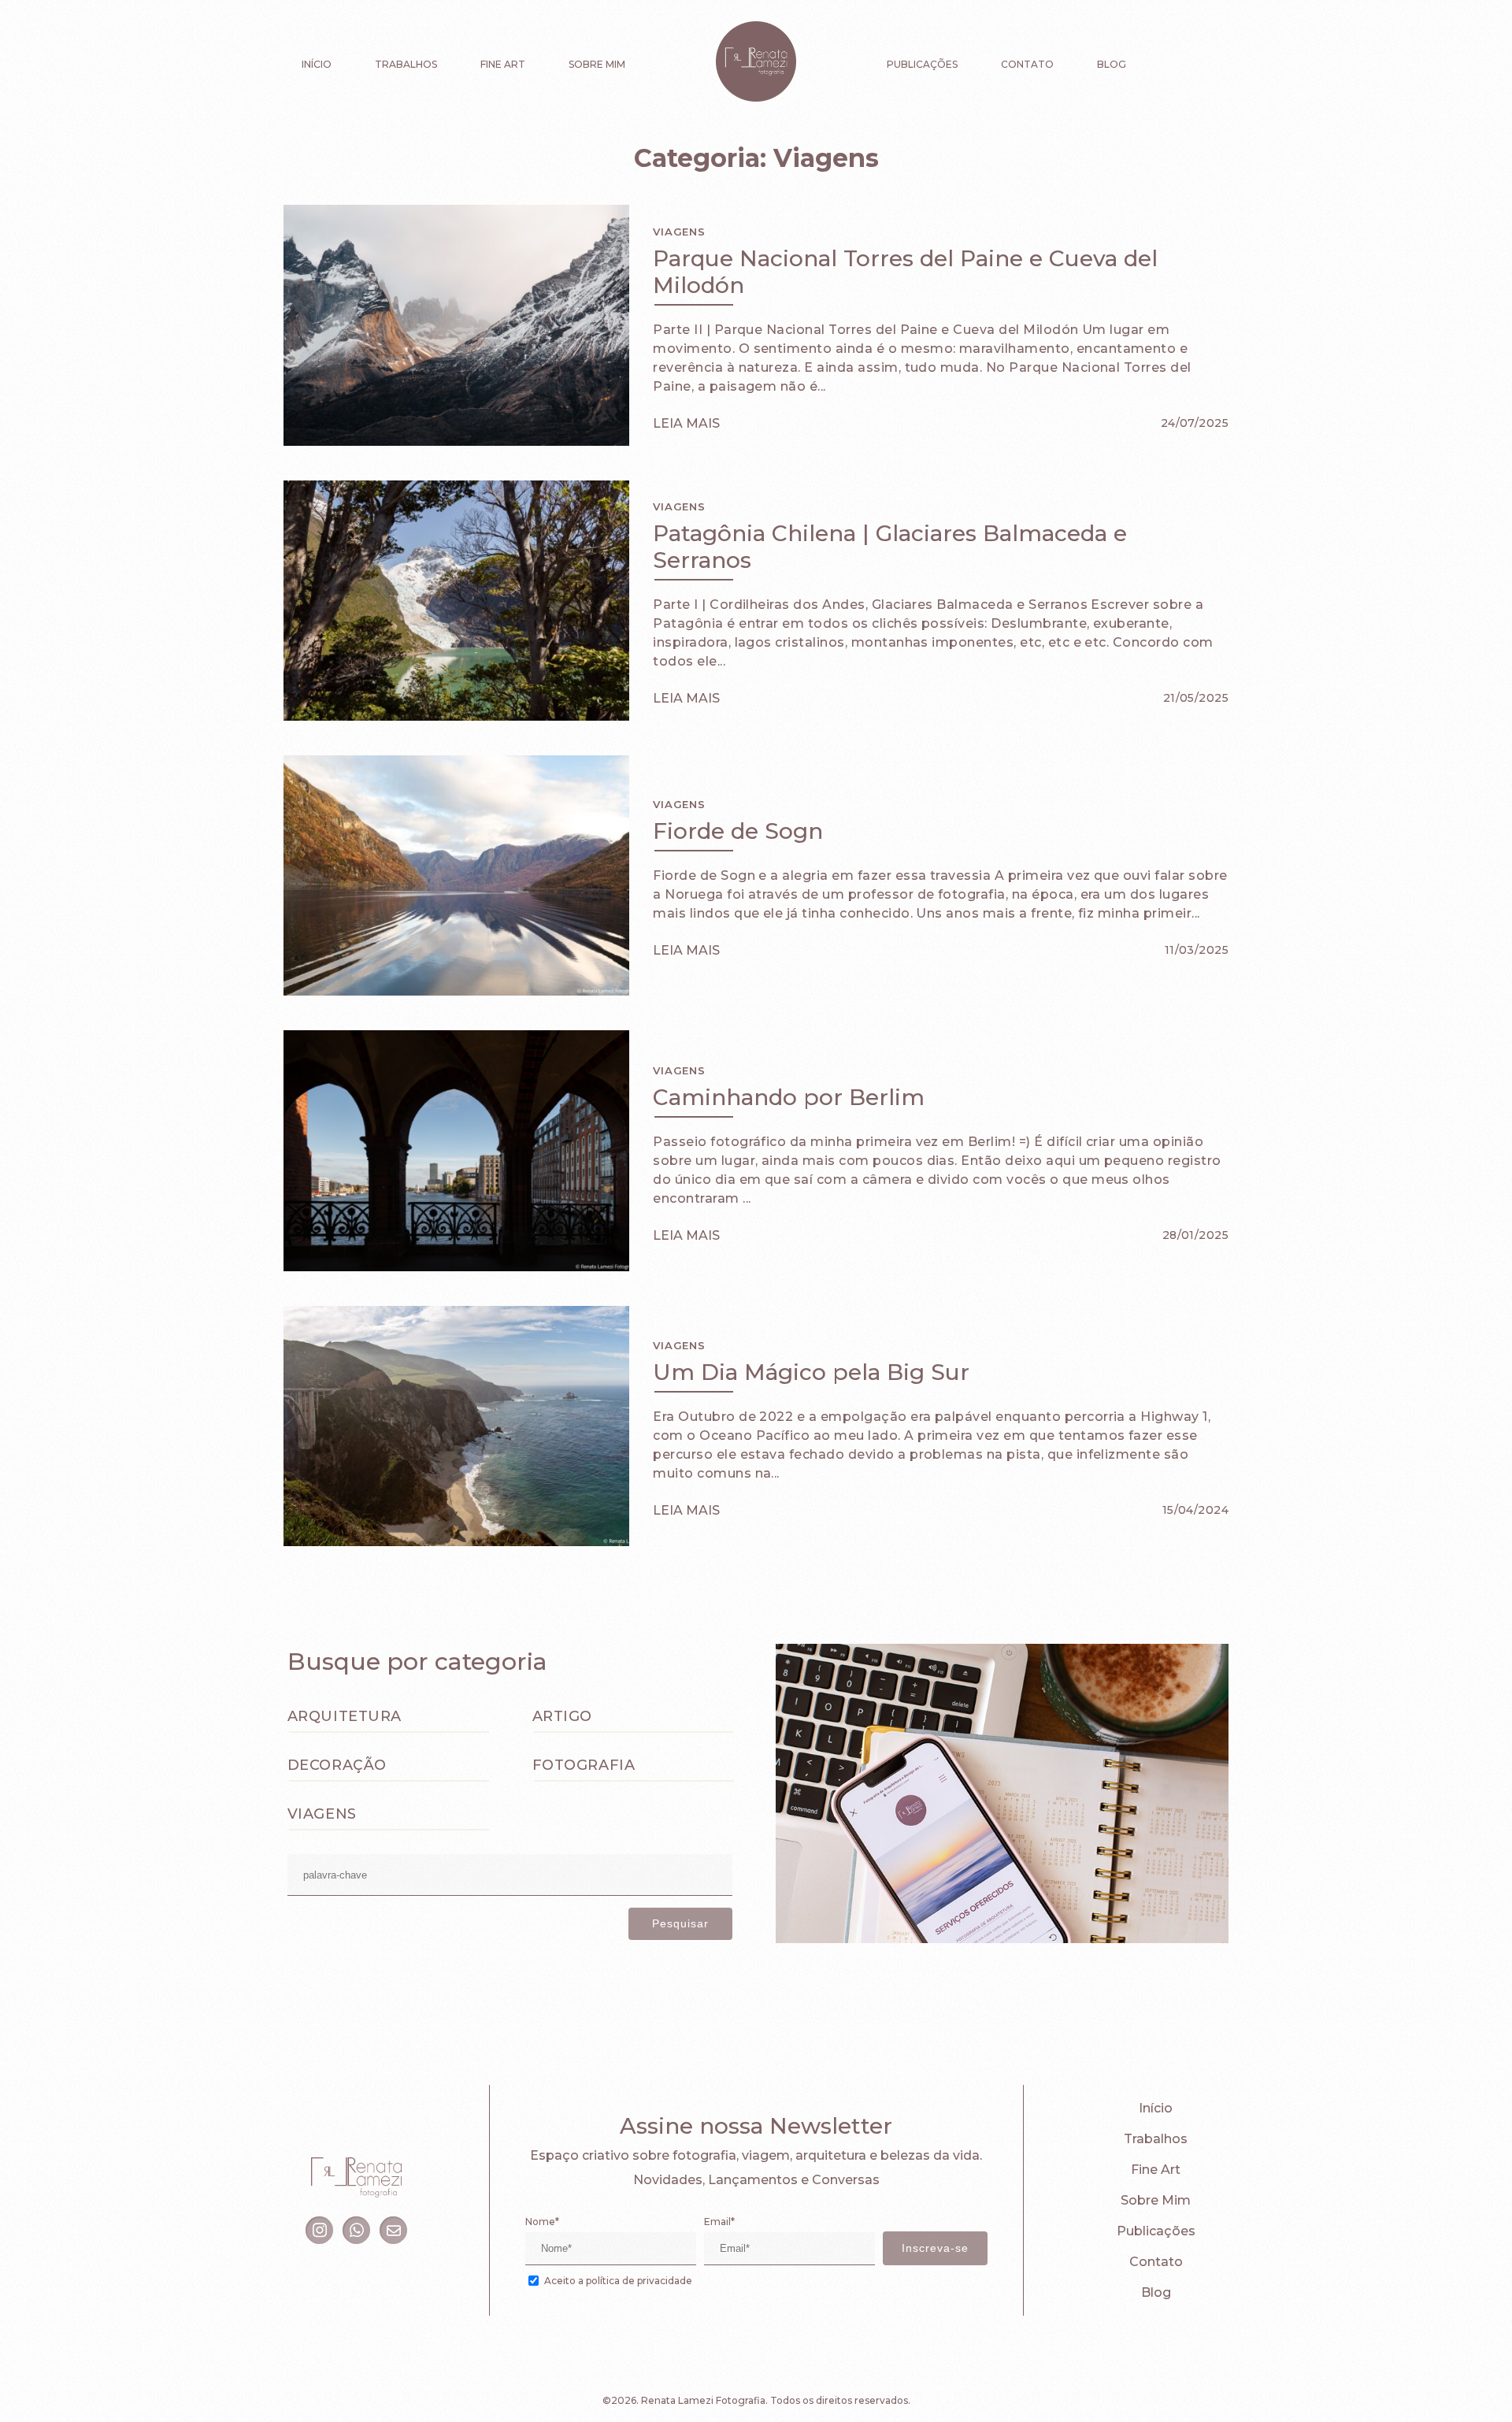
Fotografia (584, 1765)
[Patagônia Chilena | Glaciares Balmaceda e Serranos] (456, 716)
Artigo (562, 1716)
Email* (719, 2222)
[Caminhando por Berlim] (456, 1267)
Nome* (542, 2222)
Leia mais (686, 423)
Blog (1112, 64)
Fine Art (503, 64)
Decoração (337, 1765)
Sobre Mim (597, 64)
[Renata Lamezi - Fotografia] (756, 63)
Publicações (922, 64)
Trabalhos (406, 64)
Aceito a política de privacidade (618, 2281)
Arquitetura (345, 1716)
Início (317, 64)
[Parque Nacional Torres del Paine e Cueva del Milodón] (456, 441)
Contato (1027, 64)
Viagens (679, 232)
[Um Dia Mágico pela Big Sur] (456, 1542)
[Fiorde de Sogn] (456, 991)
